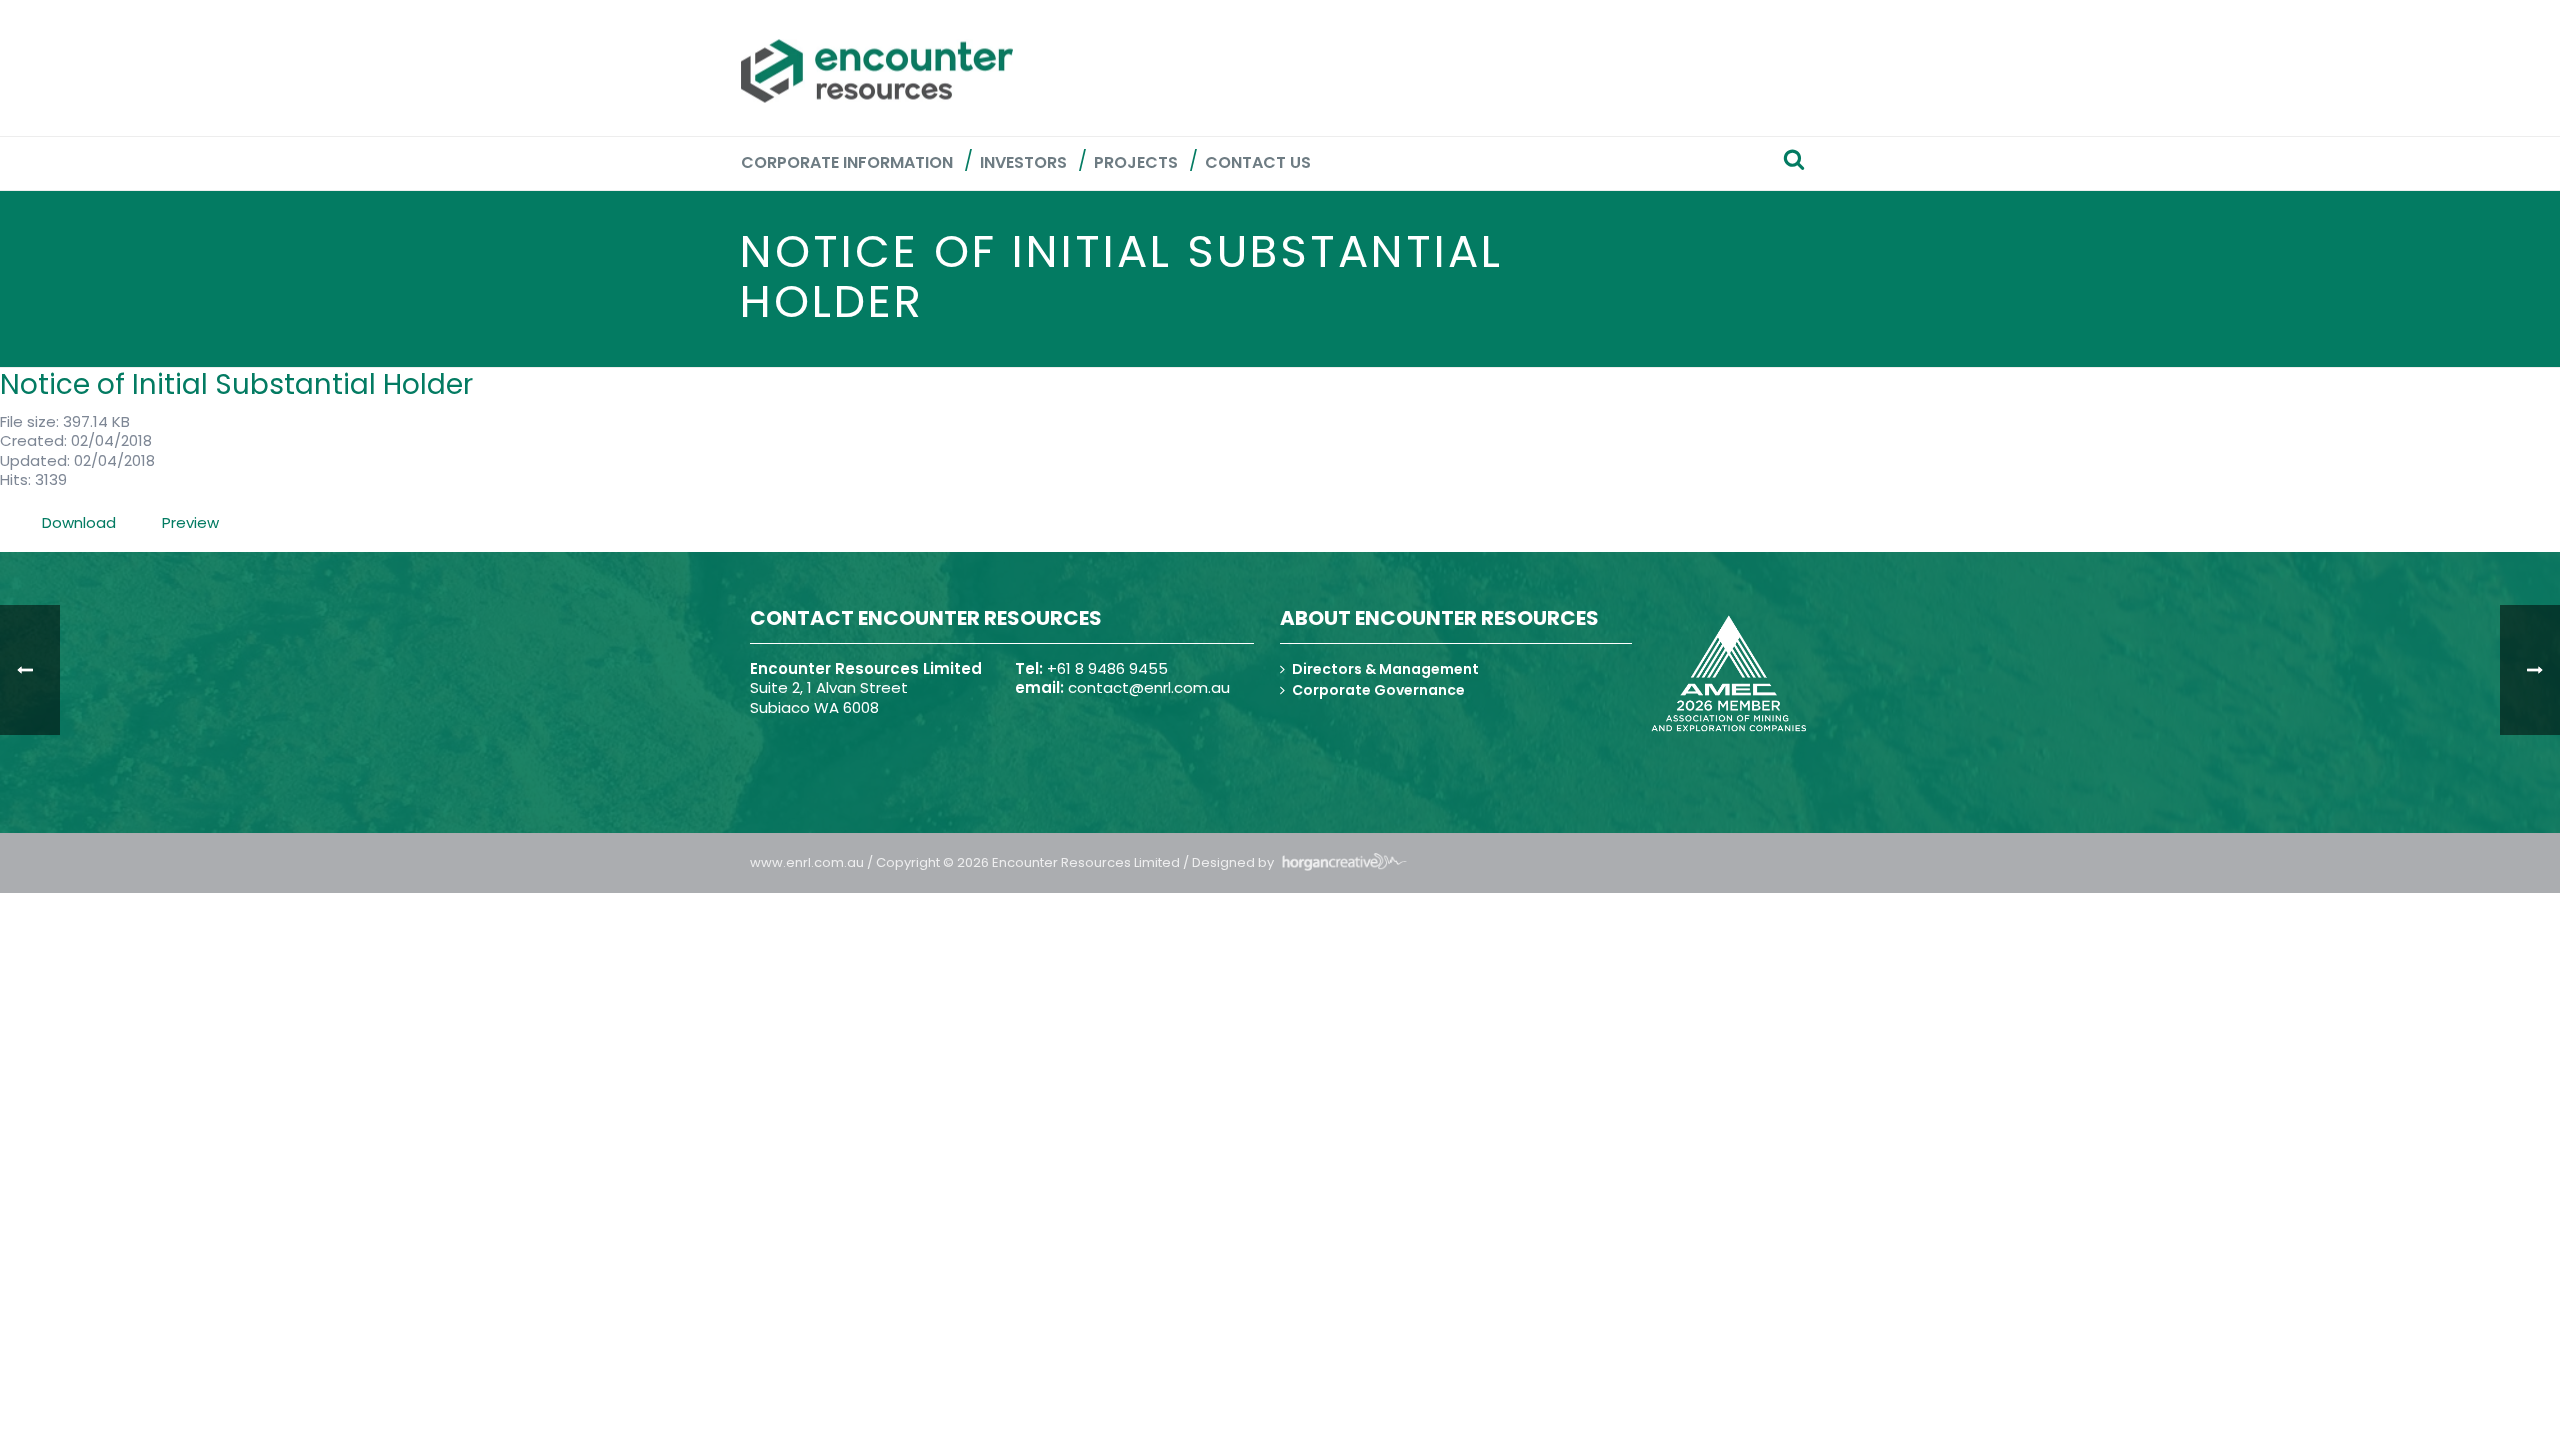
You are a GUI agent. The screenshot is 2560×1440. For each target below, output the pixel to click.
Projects (1136, 162)
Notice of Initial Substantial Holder (236, 384)
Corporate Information (847, 162)
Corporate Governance (1378, 690)
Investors (1023, 162)
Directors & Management (1385, 669)
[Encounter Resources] (877, 71)
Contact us (1258, 162)
